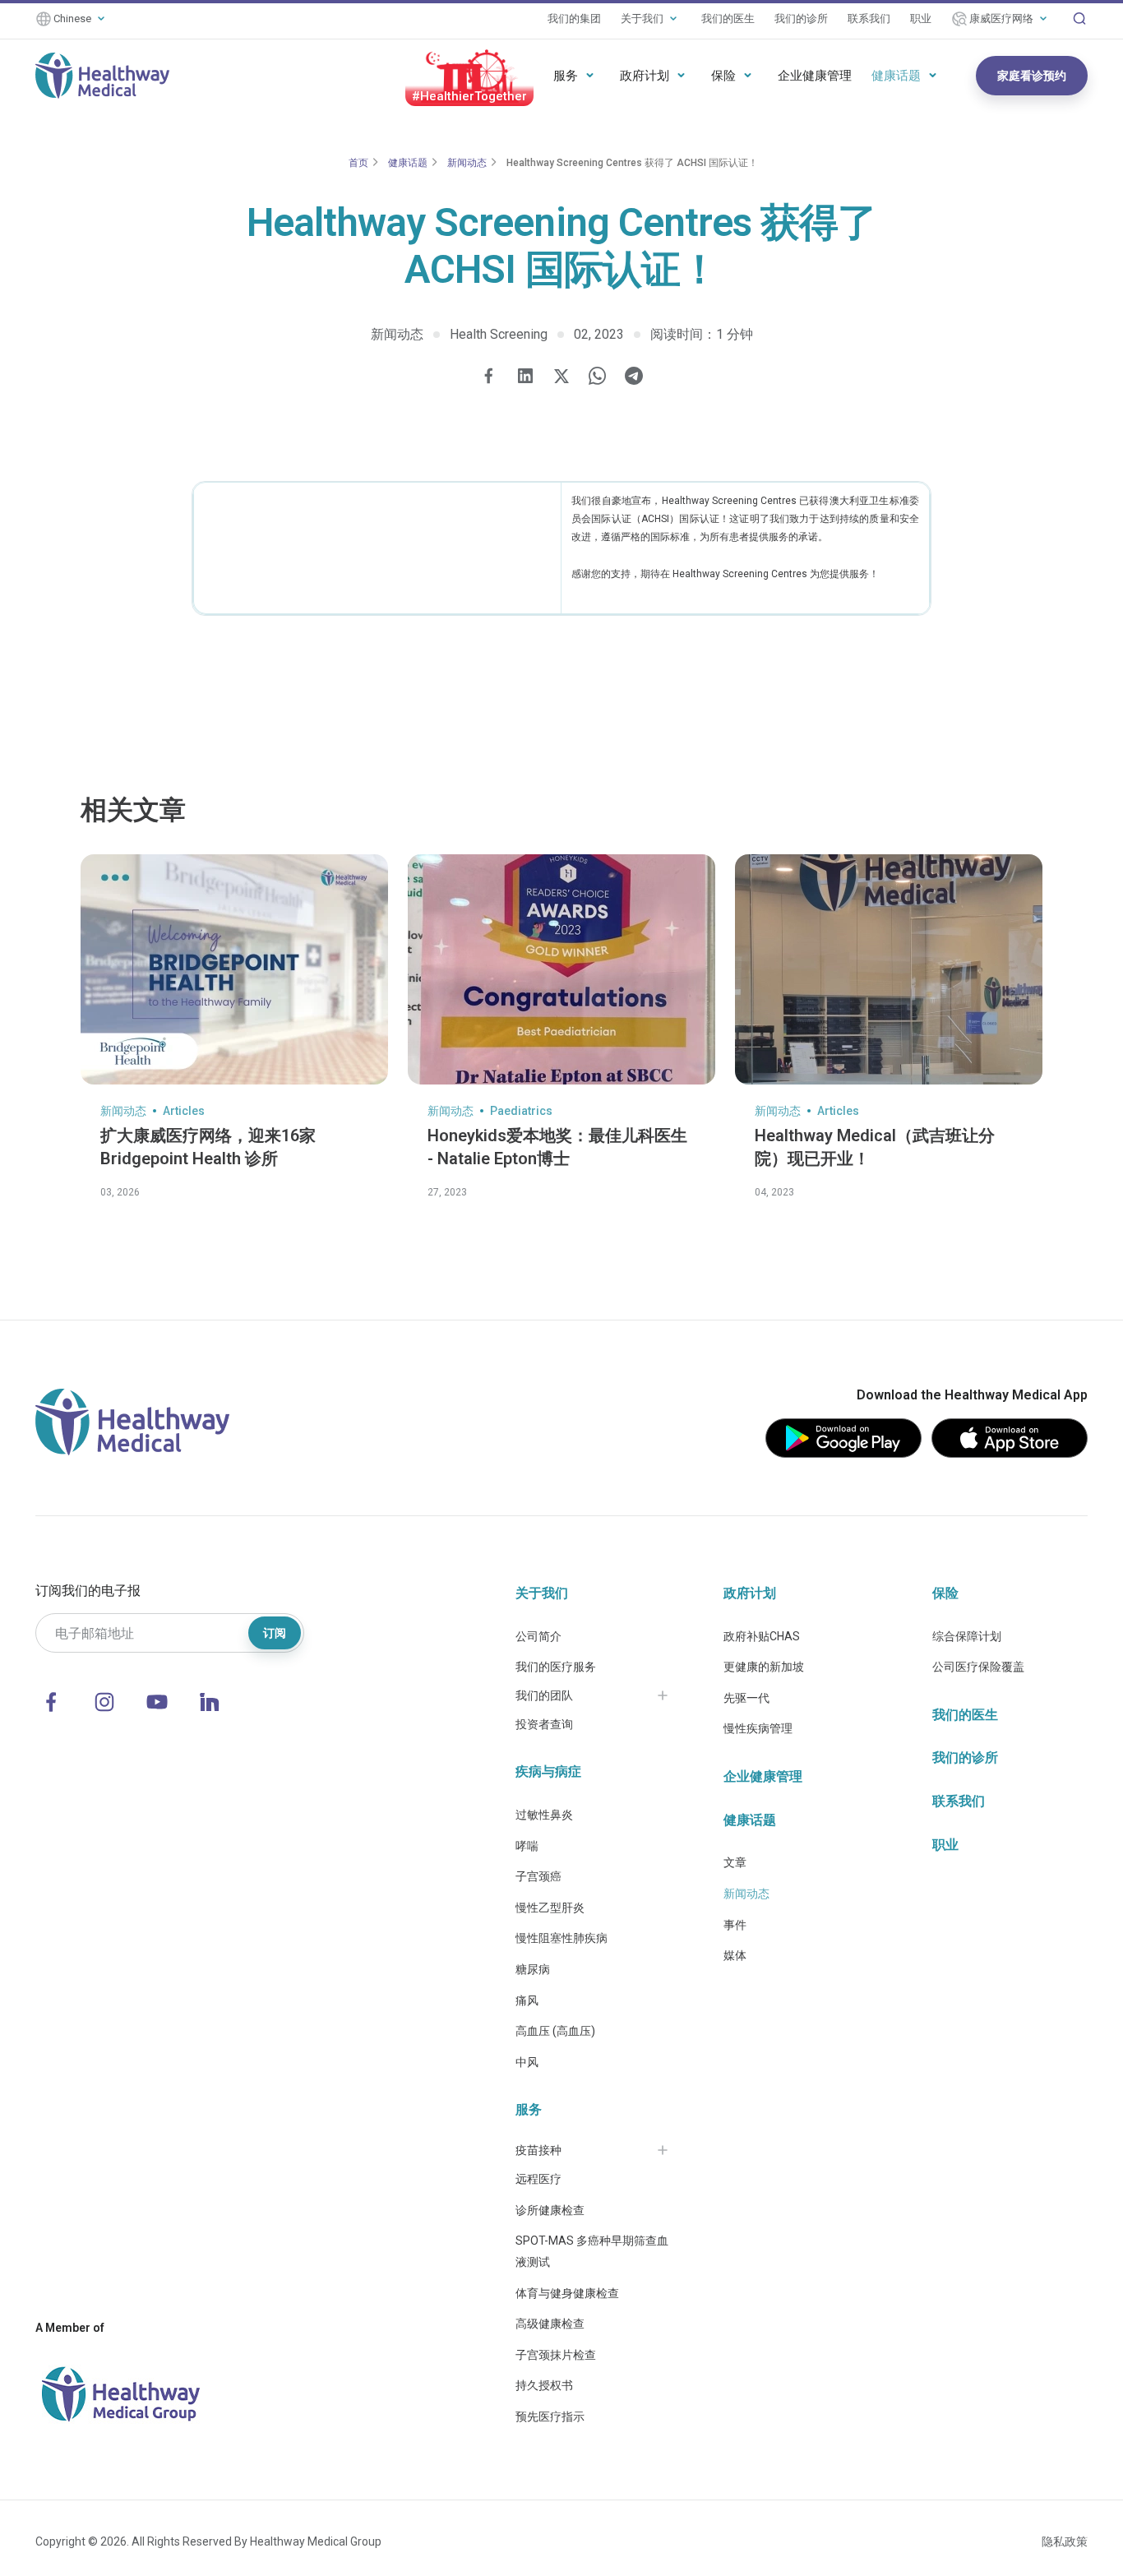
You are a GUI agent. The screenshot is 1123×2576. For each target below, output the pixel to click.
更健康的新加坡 (764, 1667)
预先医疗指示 (550, 2416)
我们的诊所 (801, 18)
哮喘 (527, 1846)
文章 (735, 1862)
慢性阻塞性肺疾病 (561, 1938)
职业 (921, 18)
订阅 (275, 1633)
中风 (527, 2062)
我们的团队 (544, 1695)
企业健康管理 (815, 76)
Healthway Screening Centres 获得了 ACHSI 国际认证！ (632, 163)
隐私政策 (1065, 2541)
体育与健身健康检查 (567, 2293)
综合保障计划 (967, 1636)
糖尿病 (533, 1969)
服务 (566, 76)
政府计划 (645, 76)
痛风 (527, 2000)
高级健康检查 (550, 2324)
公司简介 (538, 1636)
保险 (723, 76)
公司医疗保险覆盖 (978, 1667)
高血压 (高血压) (555, 2031)
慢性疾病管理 (758, 1728)
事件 (735, 1925)
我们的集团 (574, 18)
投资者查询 (544, 1724)
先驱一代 (746, 1698)
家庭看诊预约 (1032, 76)
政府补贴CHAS (762, 1636)
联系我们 (869, 18)
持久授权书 (544, 2385)
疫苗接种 (538, 2150)
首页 (358, 163)
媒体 (735, 1955)
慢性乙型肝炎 (550, 1908)
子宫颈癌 (538, 1876)
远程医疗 (538, 2179)
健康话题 (896, 76)
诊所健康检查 (550, 2210)
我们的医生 (728, 18)
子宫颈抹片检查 (556, 2355)
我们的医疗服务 (556, 1667)
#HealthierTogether (469, 96)
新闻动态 (467, 163)
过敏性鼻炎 (544, 1815)
